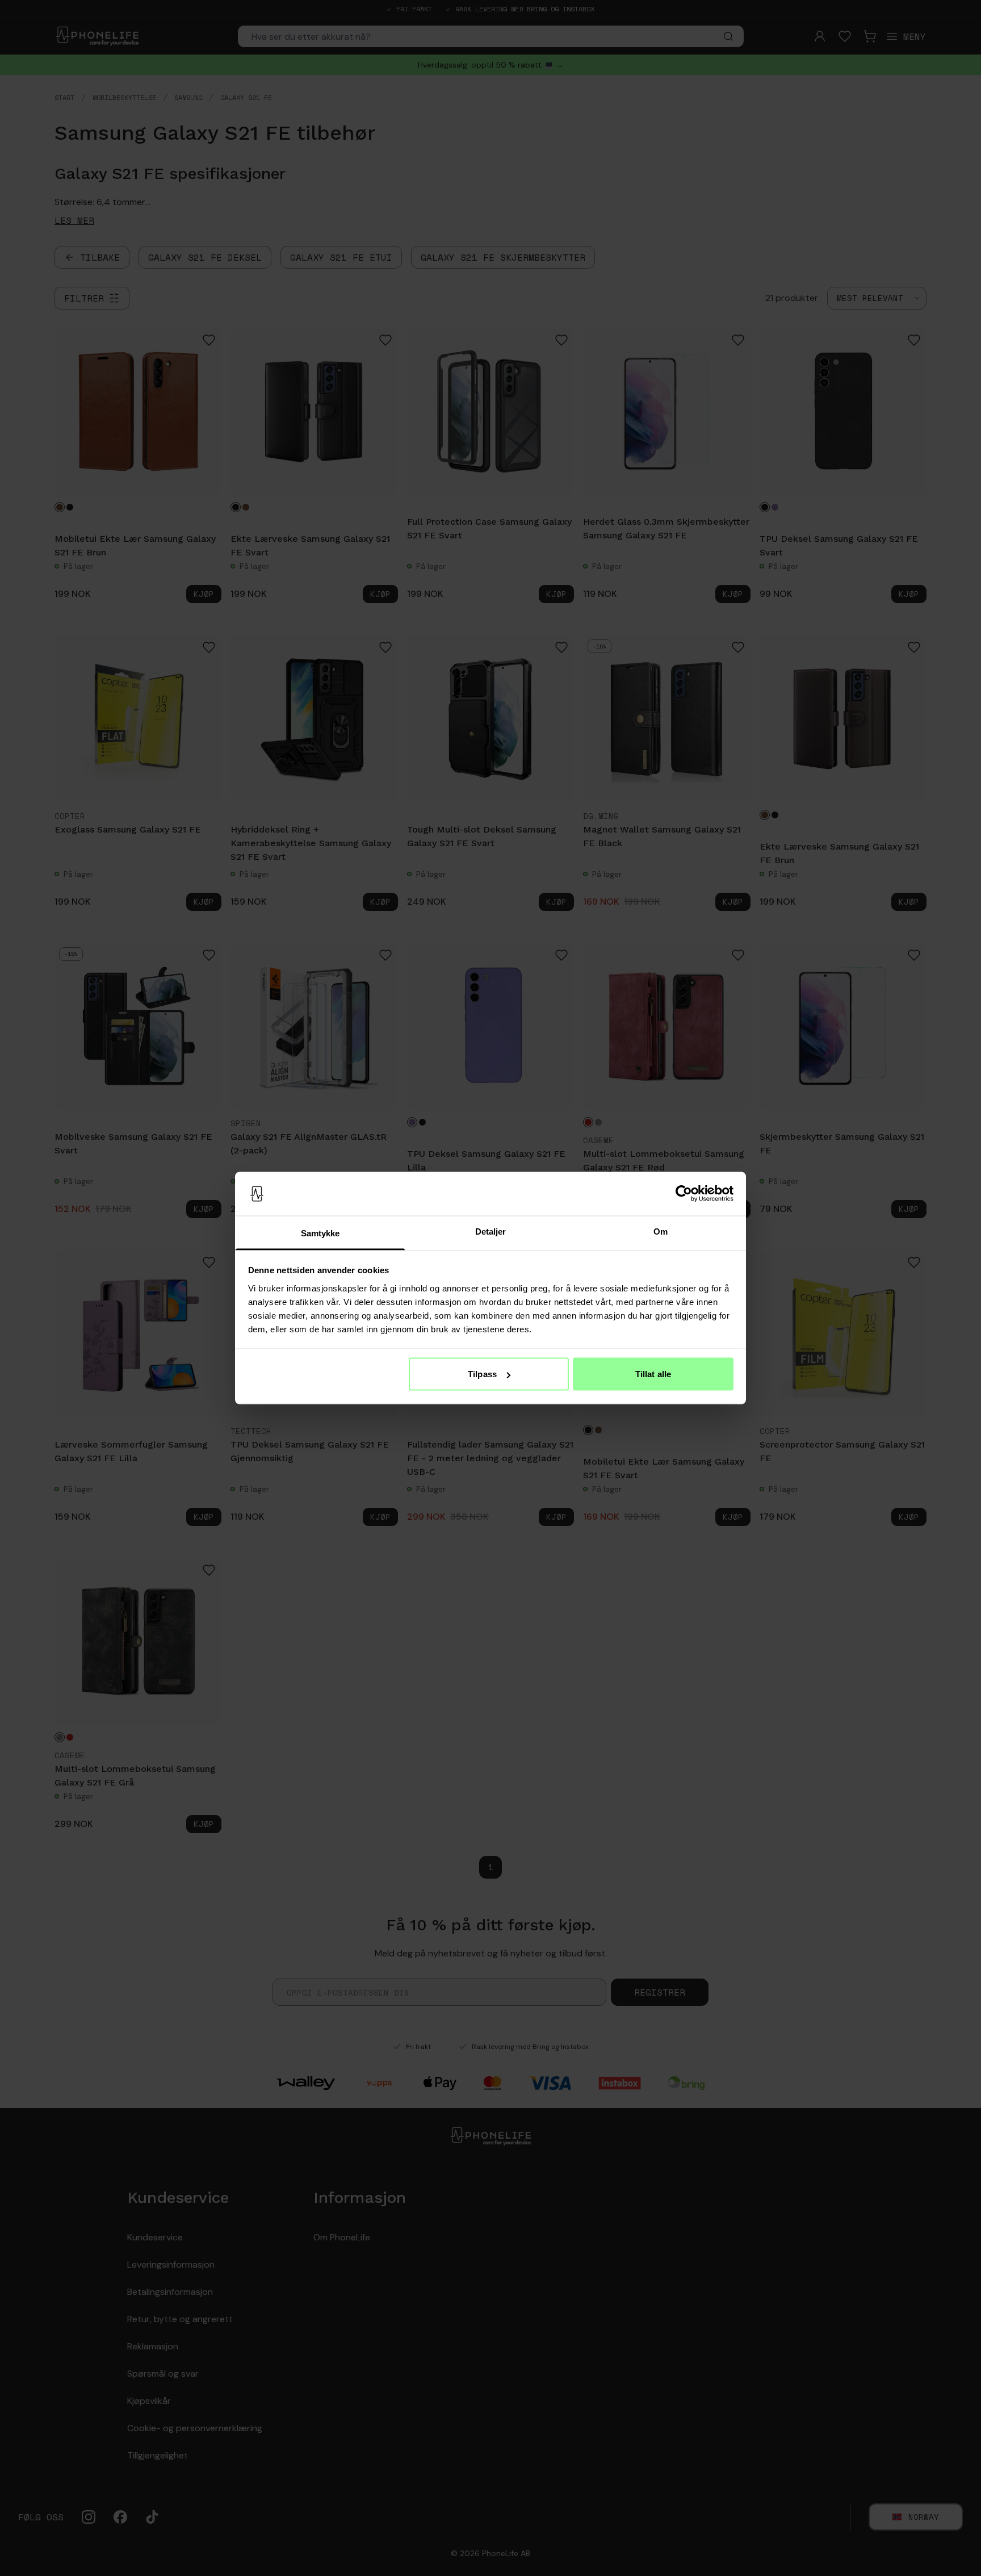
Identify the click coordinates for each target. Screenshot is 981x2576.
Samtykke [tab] (320, 1233)
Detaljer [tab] (491, 1231)
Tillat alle (653, 1374)
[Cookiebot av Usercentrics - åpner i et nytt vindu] (684, 1194)
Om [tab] (661, 1231)
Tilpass (482, 1374)
